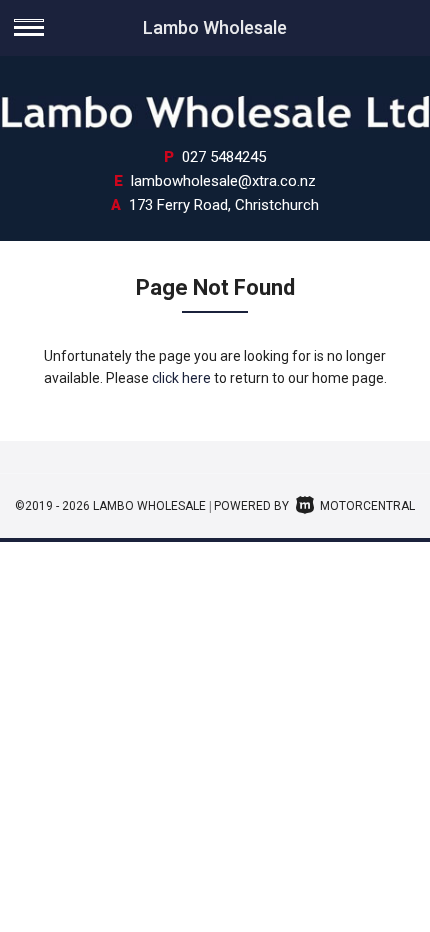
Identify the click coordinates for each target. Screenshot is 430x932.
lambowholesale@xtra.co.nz (223, 181)
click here (181, 378)
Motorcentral (367, 506)
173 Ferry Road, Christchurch (224, 205)
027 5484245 (224, 157)
